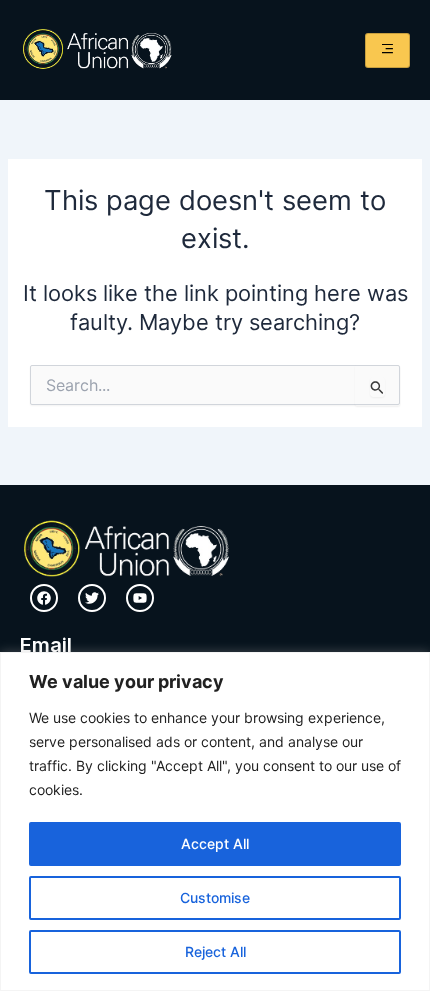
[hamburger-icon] (387, 50)
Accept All (215, 843)
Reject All (215, 951)
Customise (215, 897)
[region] (215, 821)
